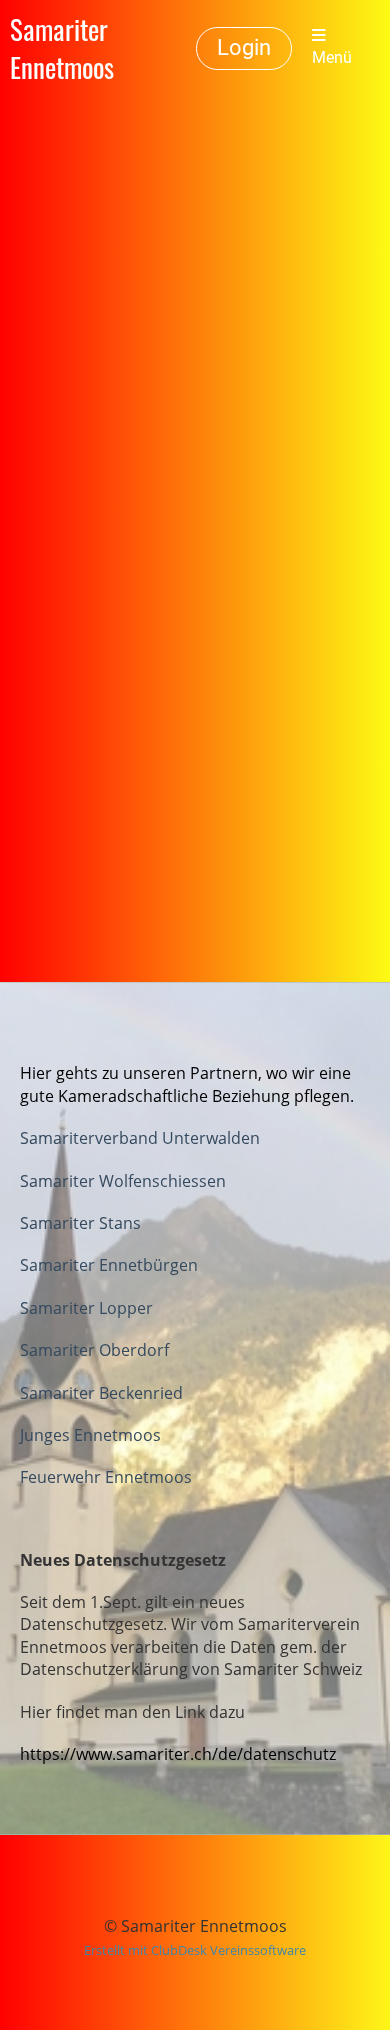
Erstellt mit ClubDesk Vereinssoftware (195, 1950)
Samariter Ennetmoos (62, 48)
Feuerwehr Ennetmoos (106, 1477)
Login (244, 47)
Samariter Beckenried (101, 1393)
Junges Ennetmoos (90, 1435)
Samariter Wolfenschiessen (123, 1181)
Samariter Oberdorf (94, 1350)
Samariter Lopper (86, 1308)
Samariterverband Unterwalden (140, 1138)
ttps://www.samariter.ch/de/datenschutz (183, 1754)
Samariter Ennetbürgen (109, 1265)
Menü (332, 58)
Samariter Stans (80, 1223)
